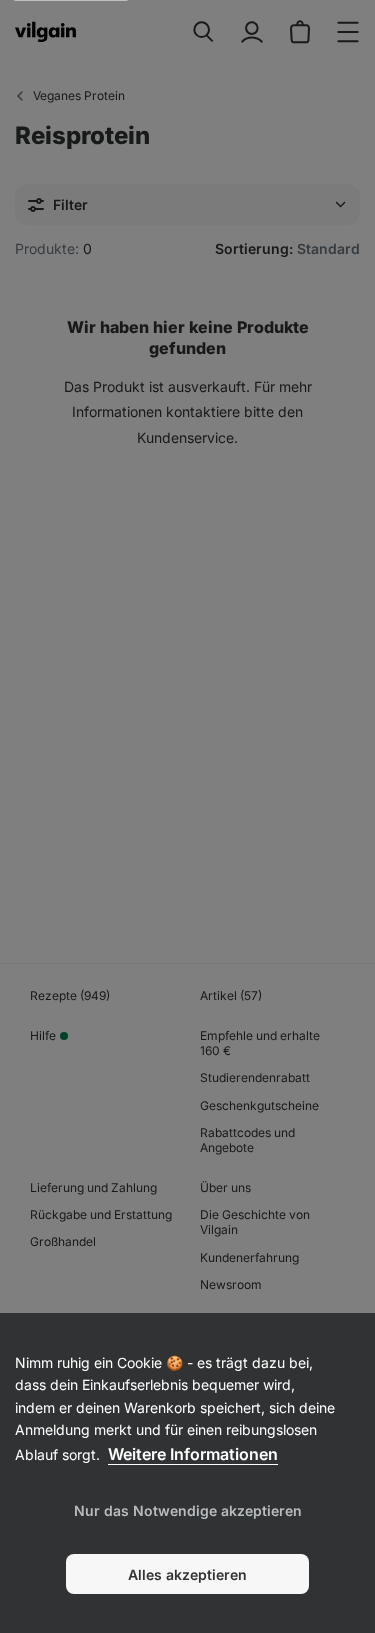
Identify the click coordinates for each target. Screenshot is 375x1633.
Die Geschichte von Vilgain (255, 1222)
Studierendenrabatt (255, 1077)
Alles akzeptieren (187, 1574)
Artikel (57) (231, 995)
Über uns (225, 1187)
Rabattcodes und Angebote (247, 1140)
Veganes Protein (79, 95)
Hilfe (43, 1035)
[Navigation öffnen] (348, 32)
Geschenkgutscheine (259, 1105)
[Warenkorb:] (300, 32)
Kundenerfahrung (249, 1257)
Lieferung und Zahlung (93, 1187)
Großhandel (63, 1241)
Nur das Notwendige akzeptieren (188, 1510)
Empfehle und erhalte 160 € (260, 1043)
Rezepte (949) (70, 995)
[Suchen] (204, 32)
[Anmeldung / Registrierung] (252, 32)
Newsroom (231, 1284)
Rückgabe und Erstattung (101, 1214)
